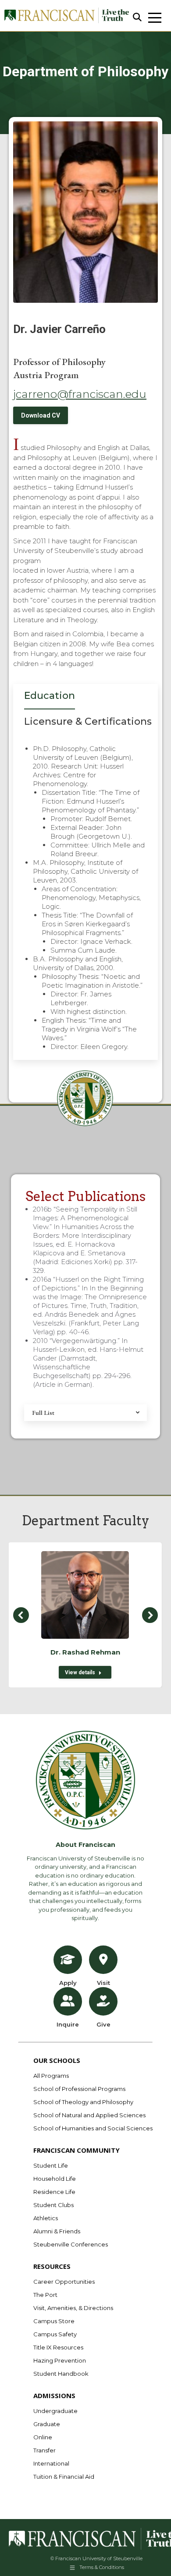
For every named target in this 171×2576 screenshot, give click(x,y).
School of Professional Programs (79, 2089)
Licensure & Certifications (88, 721)
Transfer (45, 2450)
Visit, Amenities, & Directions (73, 2308)
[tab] (50, 698)
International (51, 2463)
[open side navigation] (155, 18)
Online (43, 2437)
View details (80, 1672)
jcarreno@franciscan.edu (80, 394)
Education (50, 696)
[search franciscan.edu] (137, 18)
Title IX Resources (58, 2347)
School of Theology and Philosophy (83, 2102)
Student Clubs (53, 2205)
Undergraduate (55, 2411)
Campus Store (54, 2321)
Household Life (55, 2179)
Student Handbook (61, 2374)
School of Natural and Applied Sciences (89, 2115)
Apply (68, 1983)
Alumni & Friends (57, 2231)
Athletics (46, 2218)
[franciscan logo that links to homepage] (66, 16)
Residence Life (54, 2192)
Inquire (68, 2024)
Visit (103, 1983)
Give (103, 2024)
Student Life (51, 2165)
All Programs (51, 2076)
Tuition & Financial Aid (64, 2477)
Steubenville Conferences (71, 2244)
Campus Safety (55, 2334)
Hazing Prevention (60, 2360)
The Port (45, 2295)
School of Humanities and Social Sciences (93, 2128)
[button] (21, 1615)
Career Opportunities (64, 2282)
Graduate (47, 2424)
